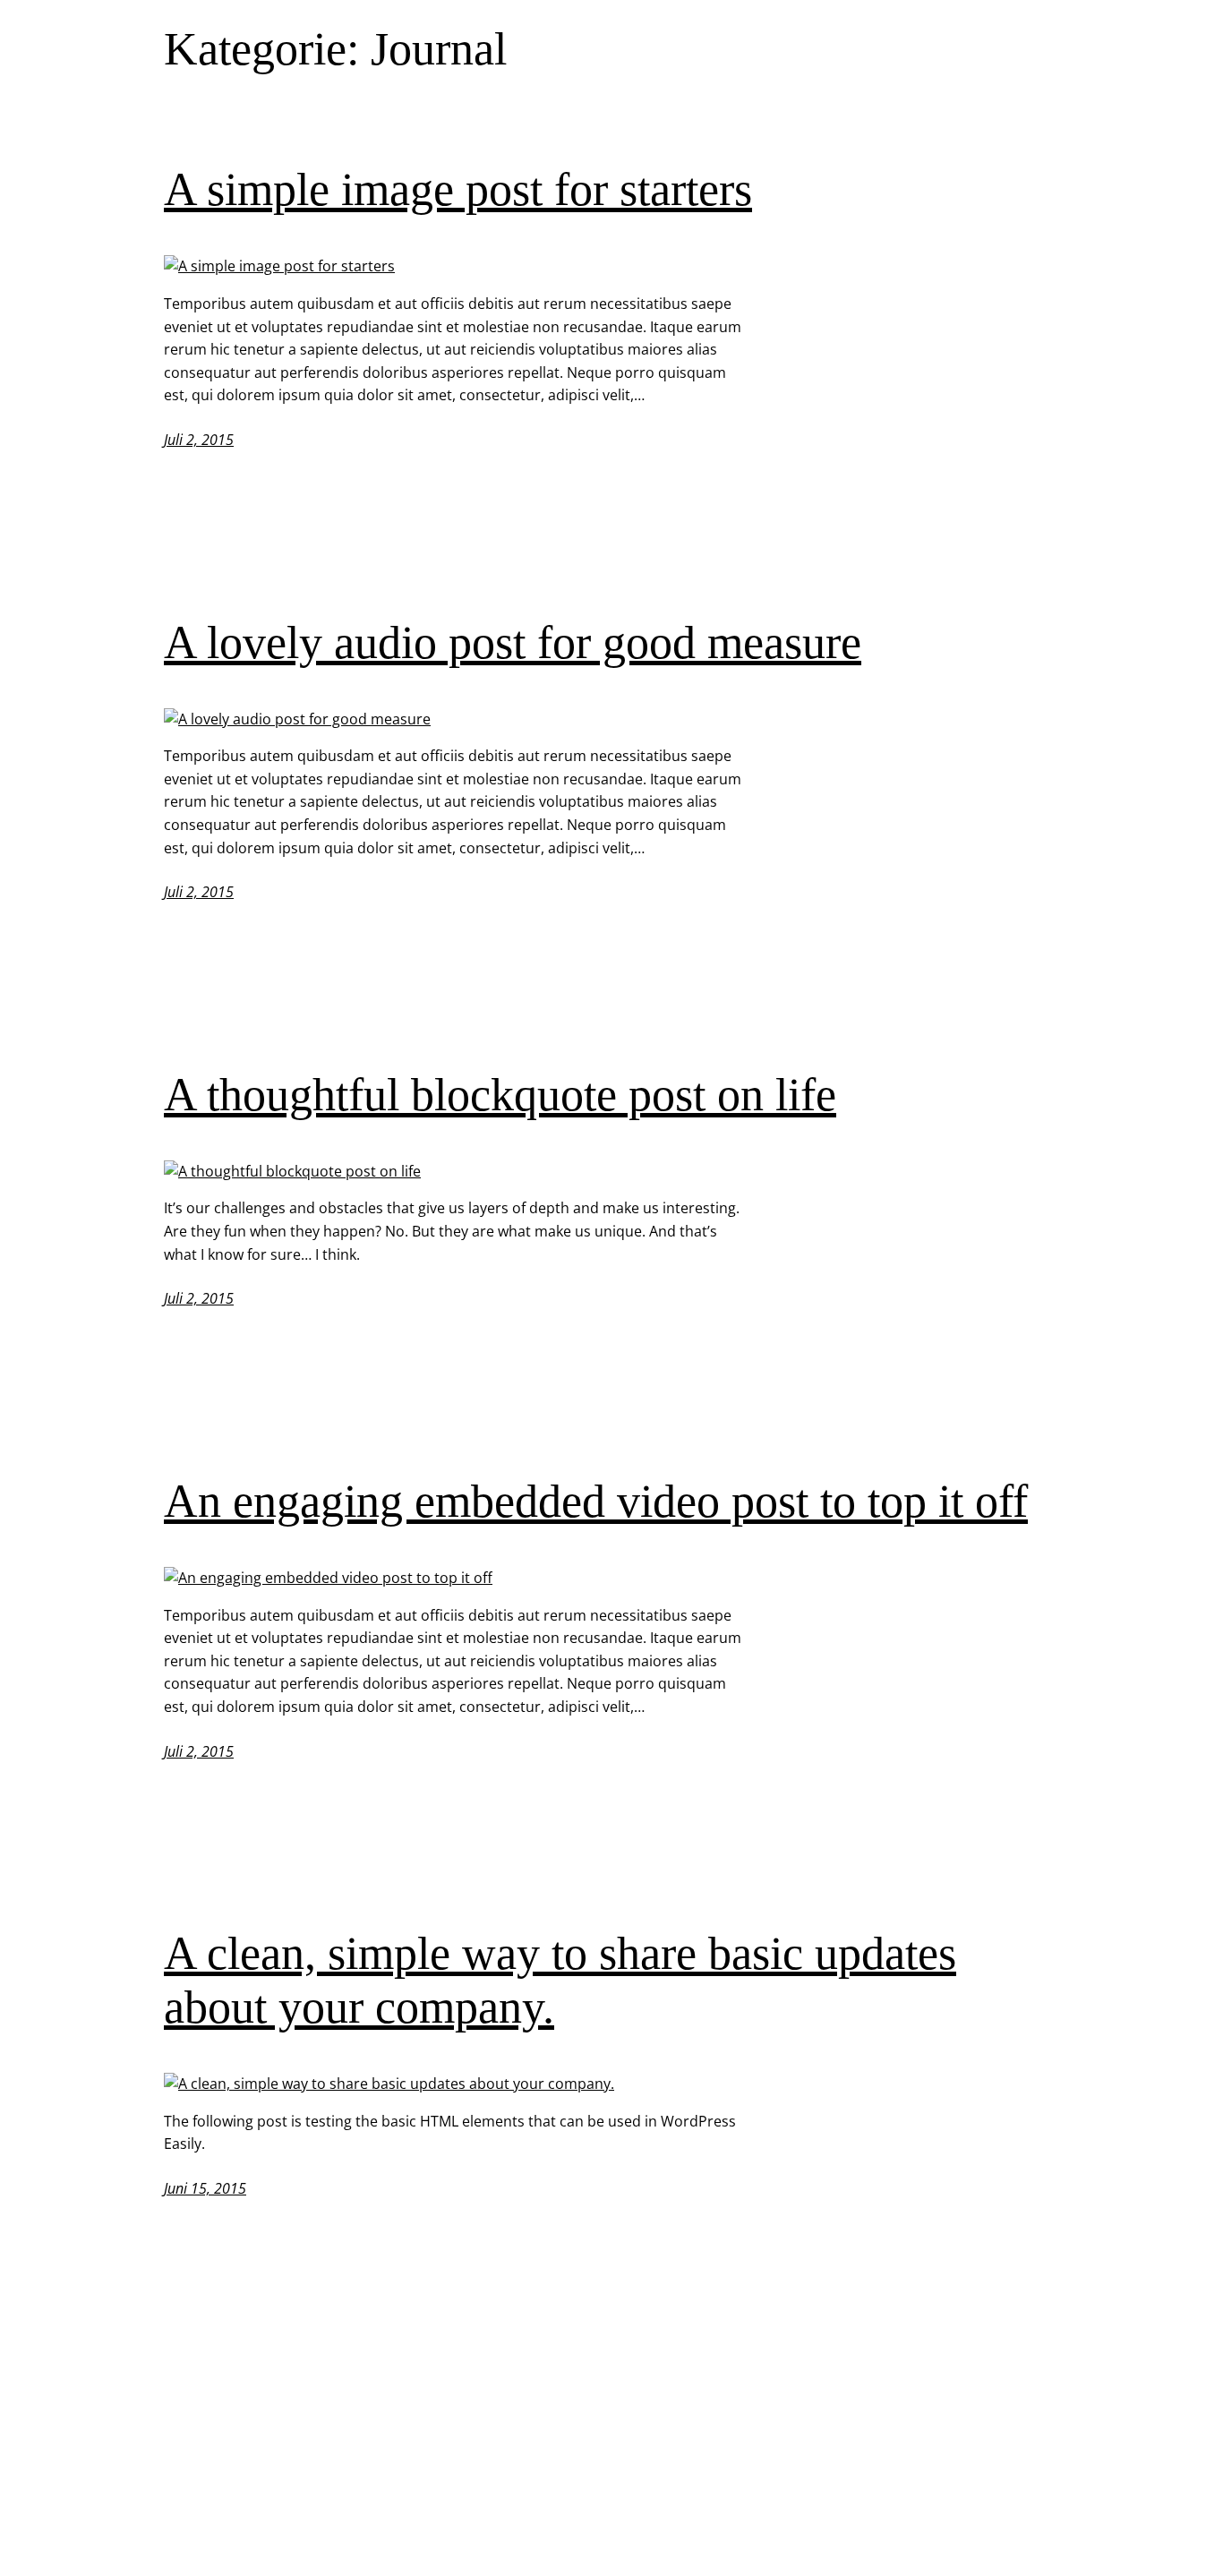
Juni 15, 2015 (205, 2188)
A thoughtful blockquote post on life (500, 1095)
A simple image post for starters (458, 189)
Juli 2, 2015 (199, 440)
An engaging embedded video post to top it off (596, 1501)
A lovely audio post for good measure (513, 642)
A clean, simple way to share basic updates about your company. (560, 1980)
